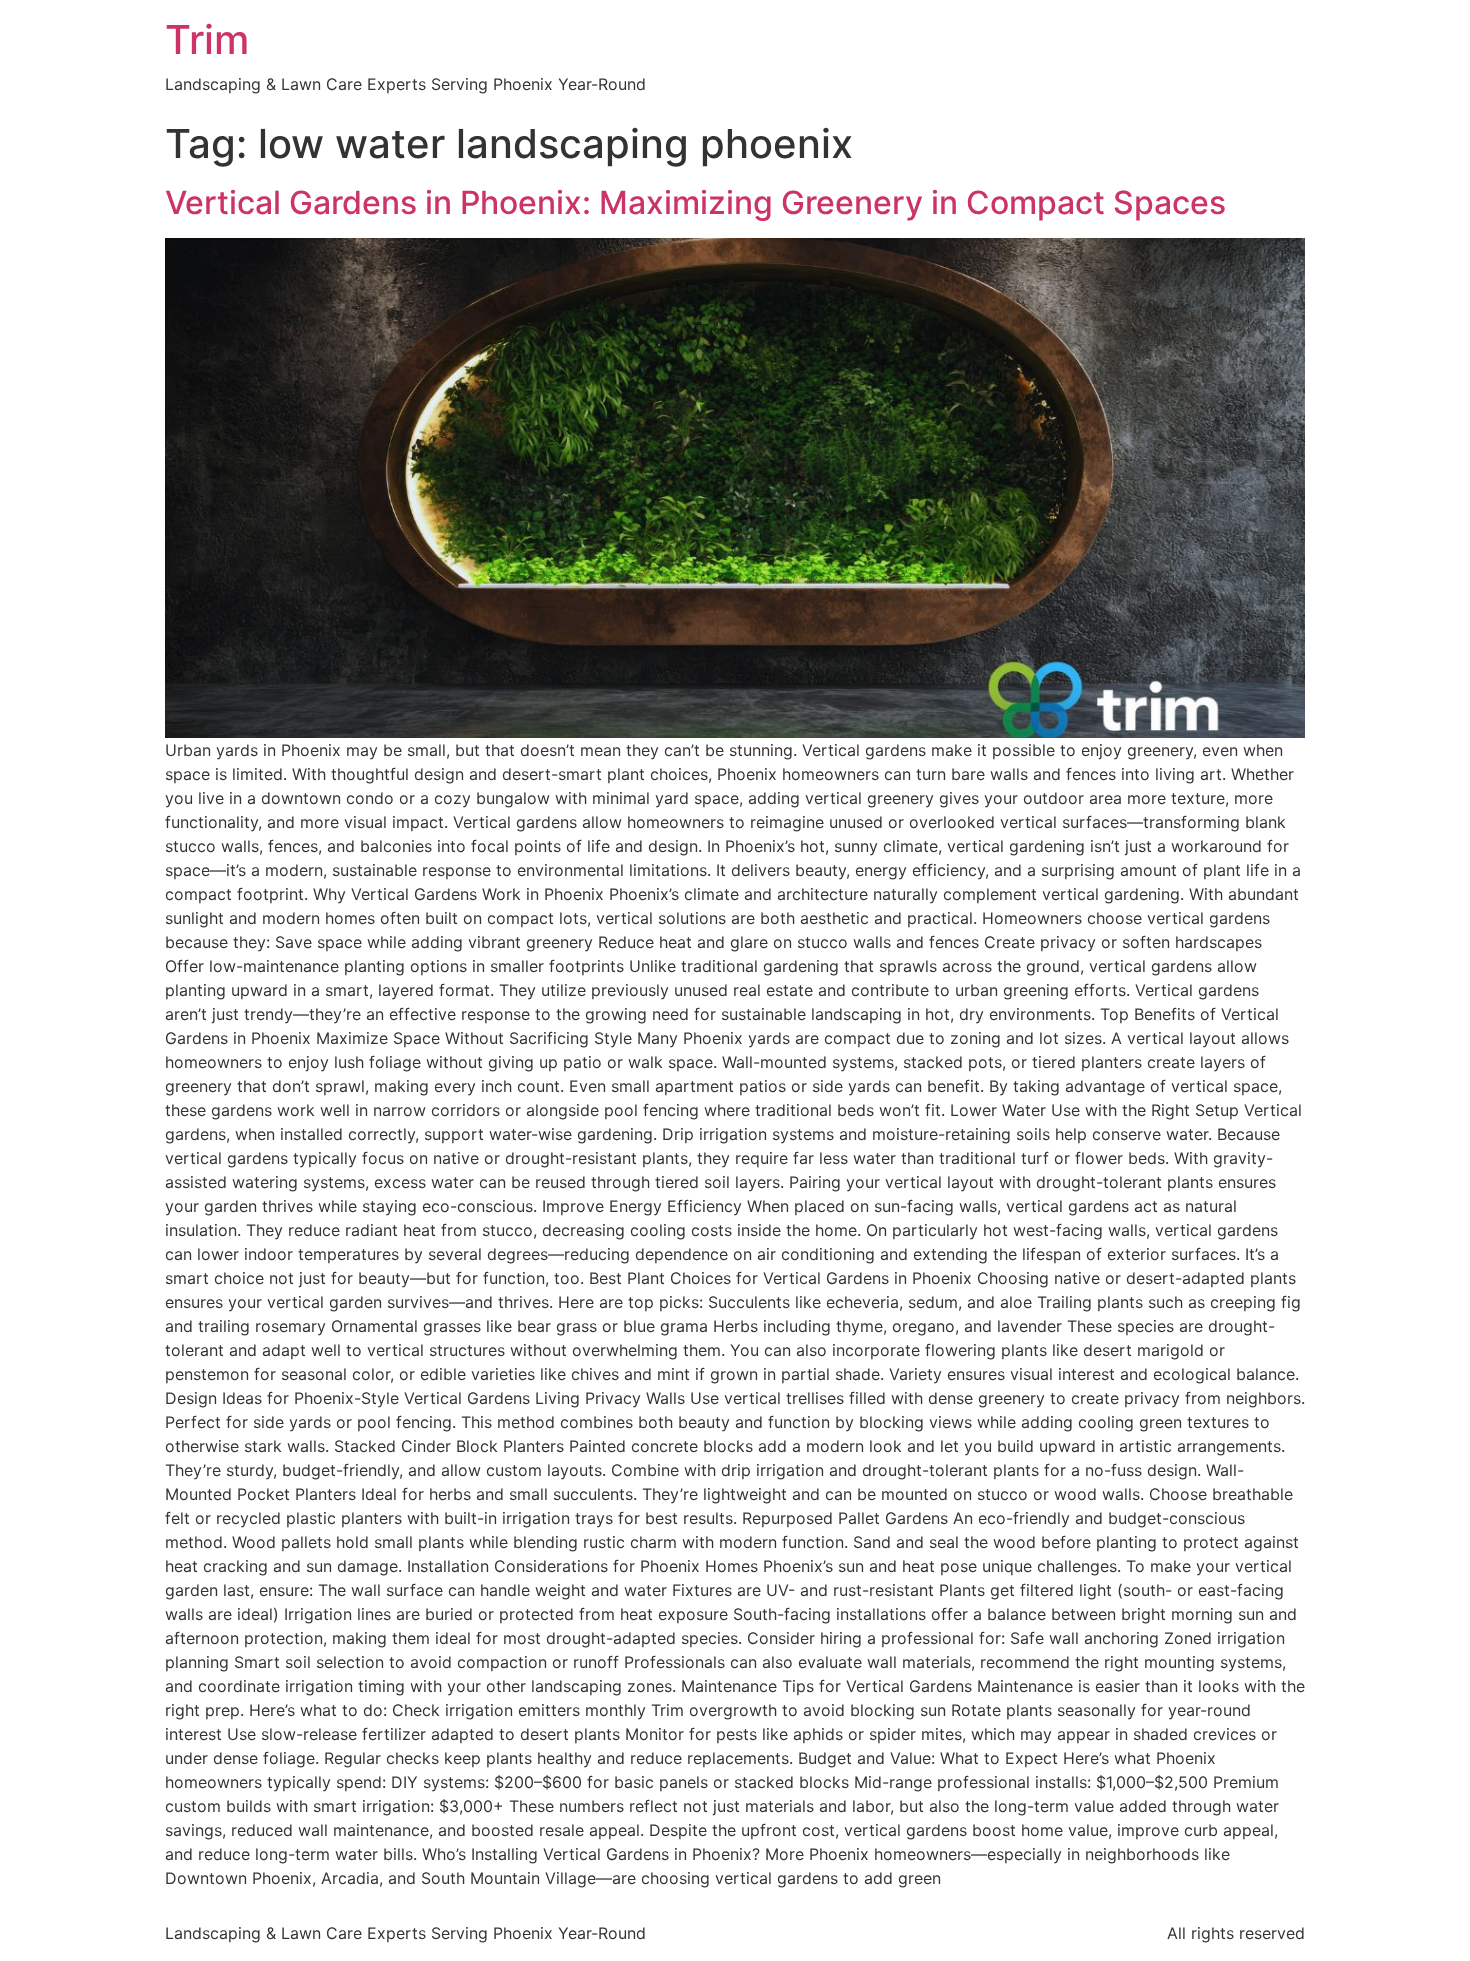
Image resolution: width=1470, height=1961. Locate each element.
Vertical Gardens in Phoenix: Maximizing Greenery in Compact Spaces (695, 202)
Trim (207, 39)
